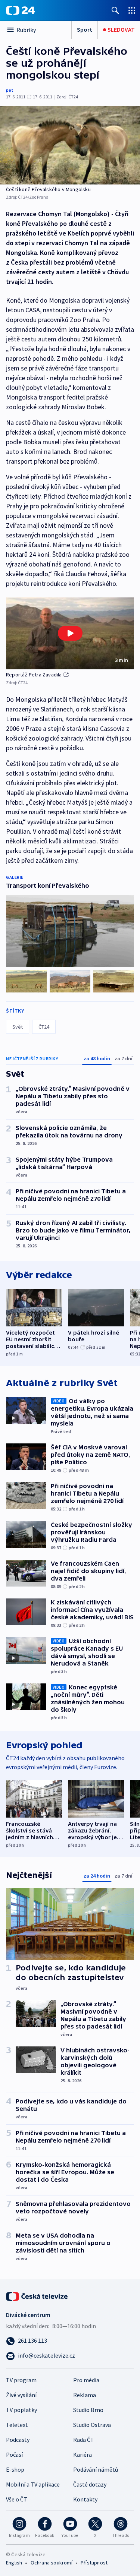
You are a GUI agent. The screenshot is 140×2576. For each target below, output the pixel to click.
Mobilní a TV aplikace (33, 2484)
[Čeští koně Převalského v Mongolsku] (70, 145)
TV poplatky (21, 2410)
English (14, 2563)
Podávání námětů (96, 2469)
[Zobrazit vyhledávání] (115, 10)
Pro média (86, 2380)
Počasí (14, 2455)
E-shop (15, 2469)
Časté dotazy (90, 2484)
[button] (70, 633)
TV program (21, 2380)
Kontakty (85, 2499)
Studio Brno (88, 2410)
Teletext (17, 2425)
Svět (18, 1027)
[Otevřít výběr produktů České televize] (132, 10)
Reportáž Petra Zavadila (34, 675)
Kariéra (83, 2455)
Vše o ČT (17, 2499)
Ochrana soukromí (52, 2563)
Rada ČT (84, 2440)
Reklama (85, 2395)
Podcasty (18, 2440)
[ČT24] (20, 10)
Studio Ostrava (92, 2425)
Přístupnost (94, 2563)
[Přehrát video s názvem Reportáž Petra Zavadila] (70, 633)
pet (10, 90)
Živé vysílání (21, 2395)
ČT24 (44, 1027)
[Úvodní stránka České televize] (37, 2296)
